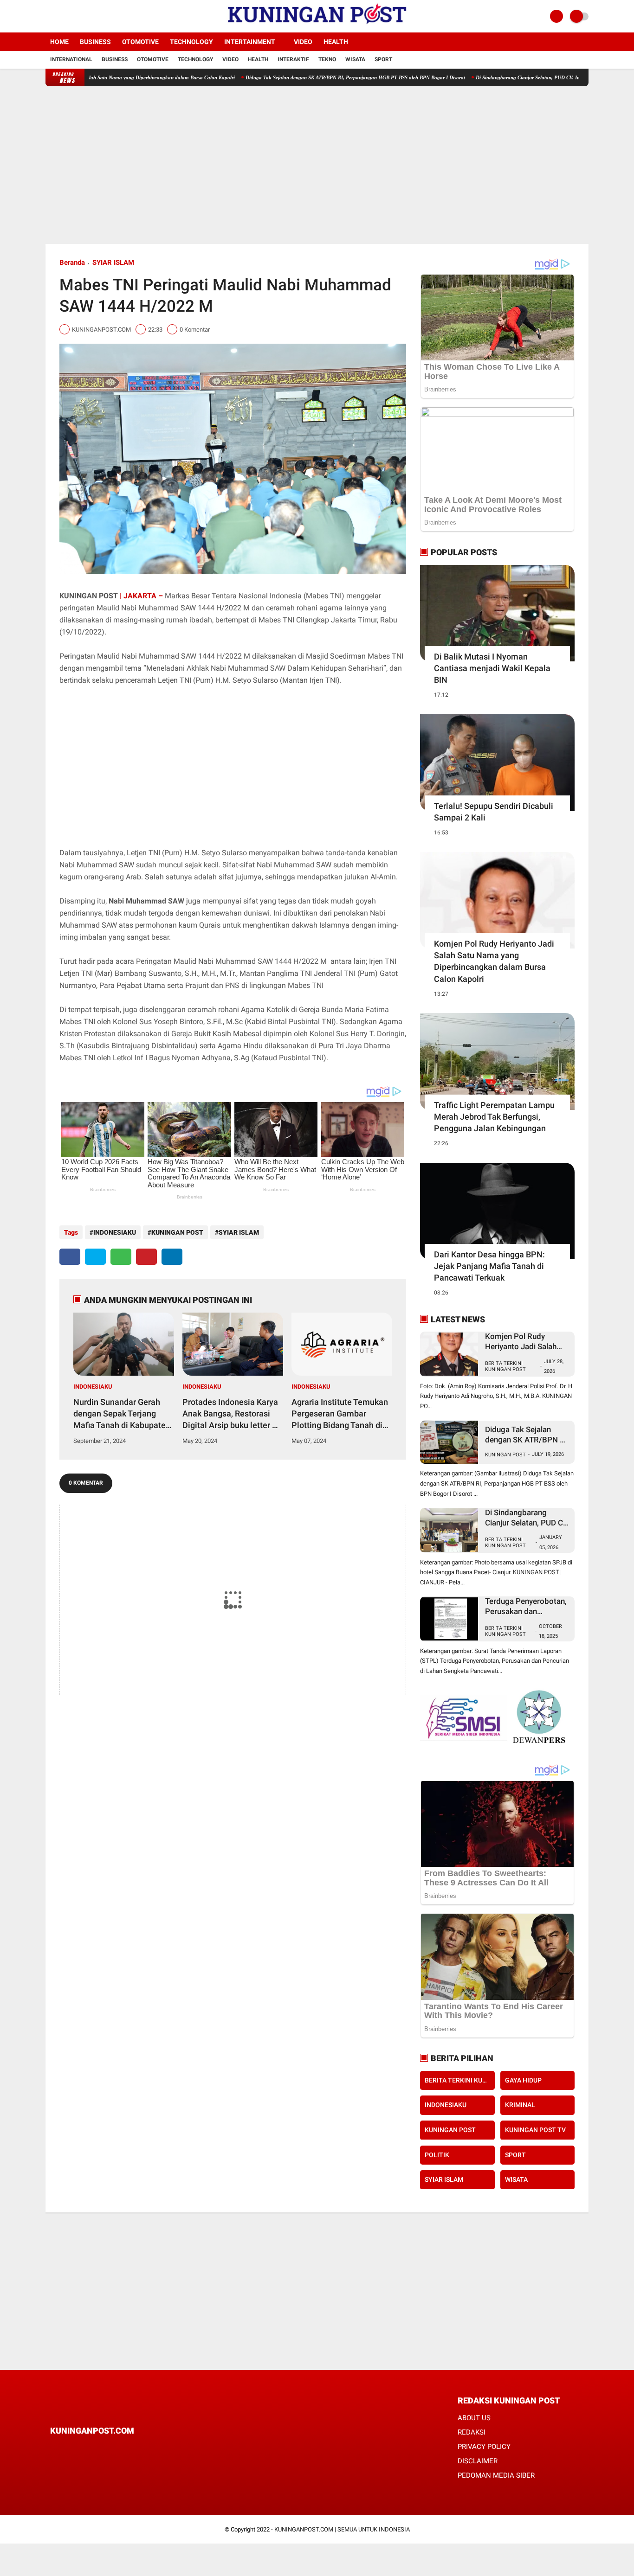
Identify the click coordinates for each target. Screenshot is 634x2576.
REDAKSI (472, 2432)
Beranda (72, 263)
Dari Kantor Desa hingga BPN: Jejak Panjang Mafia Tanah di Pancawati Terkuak (489, 1266)
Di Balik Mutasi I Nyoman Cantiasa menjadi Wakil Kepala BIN (492, 668)
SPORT (515, 2154)
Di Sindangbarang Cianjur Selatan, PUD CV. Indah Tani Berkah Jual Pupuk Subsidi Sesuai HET (523, 77)
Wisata (355, 59)
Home (59, 42)
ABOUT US (474, 2418)
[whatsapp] (121, 1257)
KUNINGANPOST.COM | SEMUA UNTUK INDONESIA (342, 2529)
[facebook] (48, 16)
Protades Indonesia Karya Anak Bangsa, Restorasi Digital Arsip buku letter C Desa (230, 1414)
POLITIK (437, 2154)
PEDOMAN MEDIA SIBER (496, 2475)
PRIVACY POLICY (484, 2447)
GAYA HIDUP (523, 2080)
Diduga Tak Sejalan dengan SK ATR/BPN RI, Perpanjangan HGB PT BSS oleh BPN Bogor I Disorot (297, 77)
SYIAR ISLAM (113, 263)
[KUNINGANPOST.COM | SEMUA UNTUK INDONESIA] (317, 27)
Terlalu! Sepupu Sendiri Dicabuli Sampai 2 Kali (494, 812)
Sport (383, 59)
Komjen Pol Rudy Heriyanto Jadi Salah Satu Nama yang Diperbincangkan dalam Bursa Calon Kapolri (494, 961)
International (71, 59)
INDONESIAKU (115, 1232)
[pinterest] (146, 1257)
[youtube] (86, 16)
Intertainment (250, 42)
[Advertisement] (317, 165)
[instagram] (73, 16)
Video (303, 42)
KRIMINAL (520, 2105)
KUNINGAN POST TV (535, 2130)
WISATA (516, 2179)
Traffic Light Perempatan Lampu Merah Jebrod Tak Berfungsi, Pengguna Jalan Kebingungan (494, 1117)
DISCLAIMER (478, 2461)
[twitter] (61, 16)
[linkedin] (172, 1257)
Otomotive (140, 42)
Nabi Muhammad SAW (146, 901)
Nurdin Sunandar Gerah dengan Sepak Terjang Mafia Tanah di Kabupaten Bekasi (122, 1414)
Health (336, 42)
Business (95, 42)
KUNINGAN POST (177, 1232)
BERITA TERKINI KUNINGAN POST (505, 1366)
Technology (191, 42)
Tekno (327, 59)
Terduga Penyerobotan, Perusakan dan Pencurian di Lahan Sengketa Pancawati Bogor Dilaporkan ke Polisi (526, 1606)
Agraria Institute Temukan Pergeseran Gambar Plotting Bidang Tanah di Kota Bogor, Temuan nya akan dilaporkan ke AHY (340, 1414)
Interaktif (293, 59)
